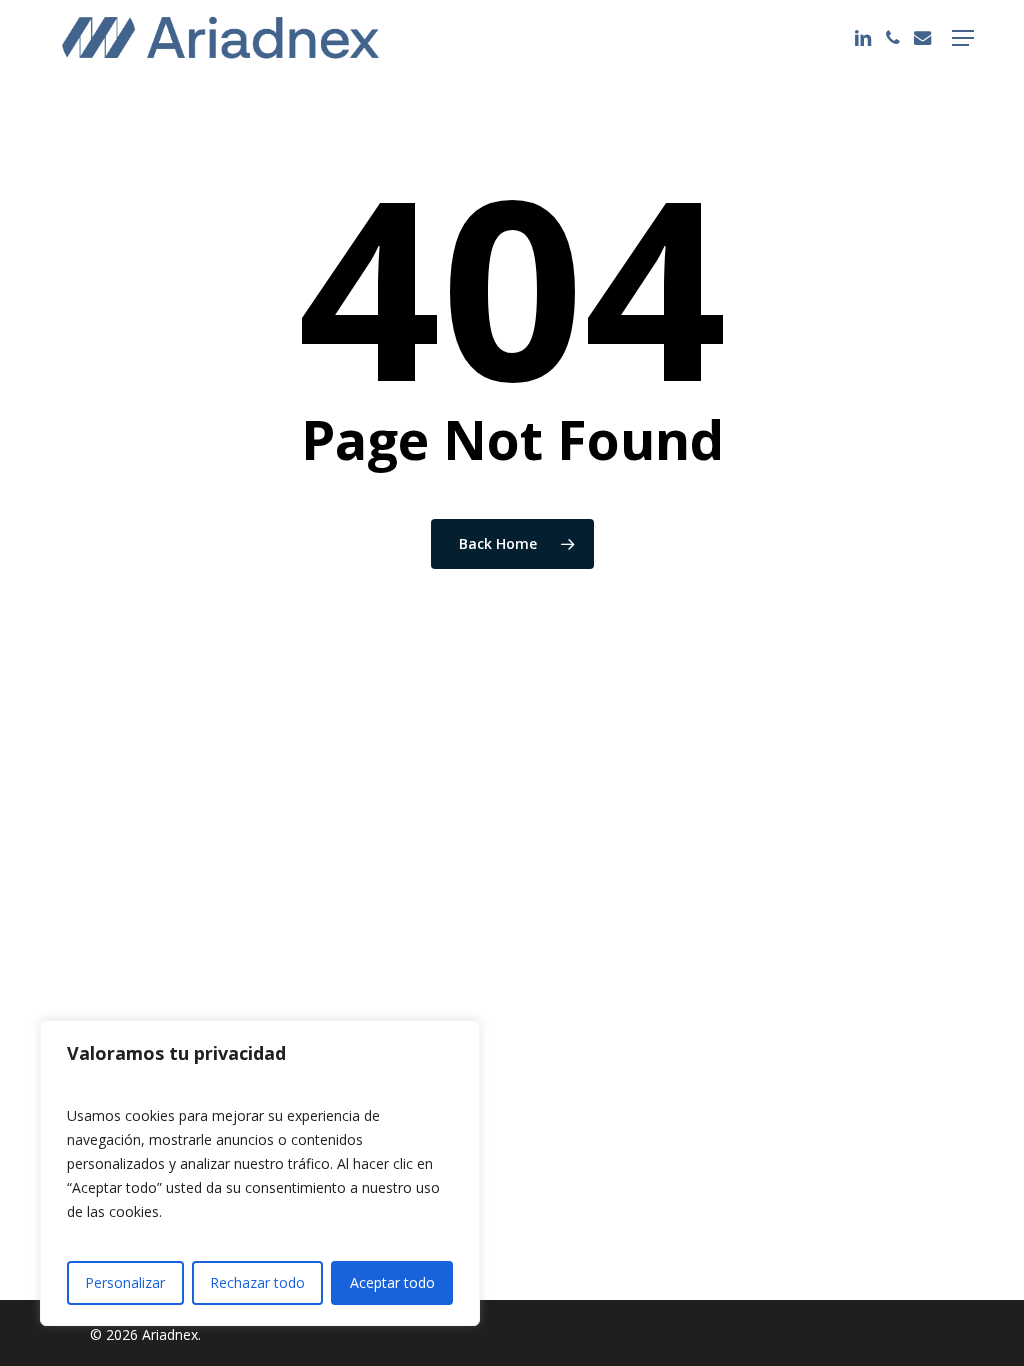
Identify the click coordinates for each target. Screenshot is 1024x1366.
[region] (260, 1173)
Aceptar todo (392, 1282)
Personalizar (125, 1282)
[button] (963, 38)
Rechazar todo (257, 1282)
